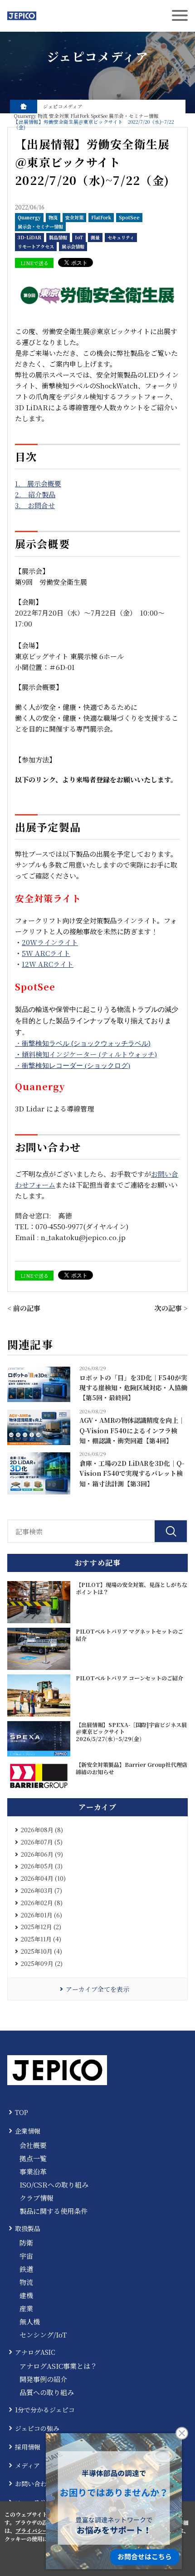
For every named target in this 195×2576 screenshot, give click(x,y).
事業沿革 (33, 2171)
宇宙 (26, 2256)
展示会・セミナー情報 (40, 226)
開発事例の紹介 (43, 2379)
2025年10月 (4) (41, 1951)
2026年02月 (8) (42, 1903)
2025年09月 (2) (42, 1963)
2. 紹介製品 (35, 494)
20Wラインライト (50, 942)
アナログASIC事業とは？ (58, 2366)
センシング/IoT (43, 2335)
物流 (53, 217)
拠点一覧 (33, 2158)
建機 (26, 2295)
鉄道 (26, 2269)
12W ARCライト (48, 964)
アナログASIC (35, 2352)
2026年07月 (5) (42, 1842)
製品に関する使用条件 (54, 2211)
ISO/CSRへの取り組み (54, 2185)
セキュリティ (121, 237)
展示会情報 (73, 246)
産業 (26, 2308)
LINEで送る (34, 263)
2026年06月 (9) (42, 1854)
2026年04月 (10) (43, 1878)
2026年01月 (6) (41, 1915)
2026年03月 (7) (41, 1890)
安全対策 (74, 217)
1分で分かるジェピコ (45, 2410)
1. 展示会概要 (38, 483)
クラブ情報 (37, 2198)
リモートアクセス (36, 246)
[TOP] (24, 107)
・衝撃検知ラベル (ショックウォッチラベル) (83, 1043)
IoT (79, 237)
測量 (95, 237)
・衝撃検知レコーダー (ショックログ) (73, 1066)
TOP (22, 2112)
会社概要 (33, 2145)
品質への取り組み (47, 2392)
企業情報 (28, 2131)
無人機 (30, 2321)
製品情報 (58, 237)
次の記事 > (171, 1308)
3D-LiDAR (29, 237)
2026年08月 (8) (42, 1830)
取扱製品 (28, 2228)
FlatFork (101, 217)
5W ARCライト (46, 953)
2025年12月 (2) (41, 1927)
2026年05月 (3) (42, 1866)
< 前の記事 (24, 1308)
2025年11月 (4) (41, 1939)
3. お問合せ (35, 505)
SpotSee (129, 217)
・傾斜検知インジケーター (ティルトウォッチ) (86, 1054)
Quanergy (29, 217)
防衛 (26, 2243)
